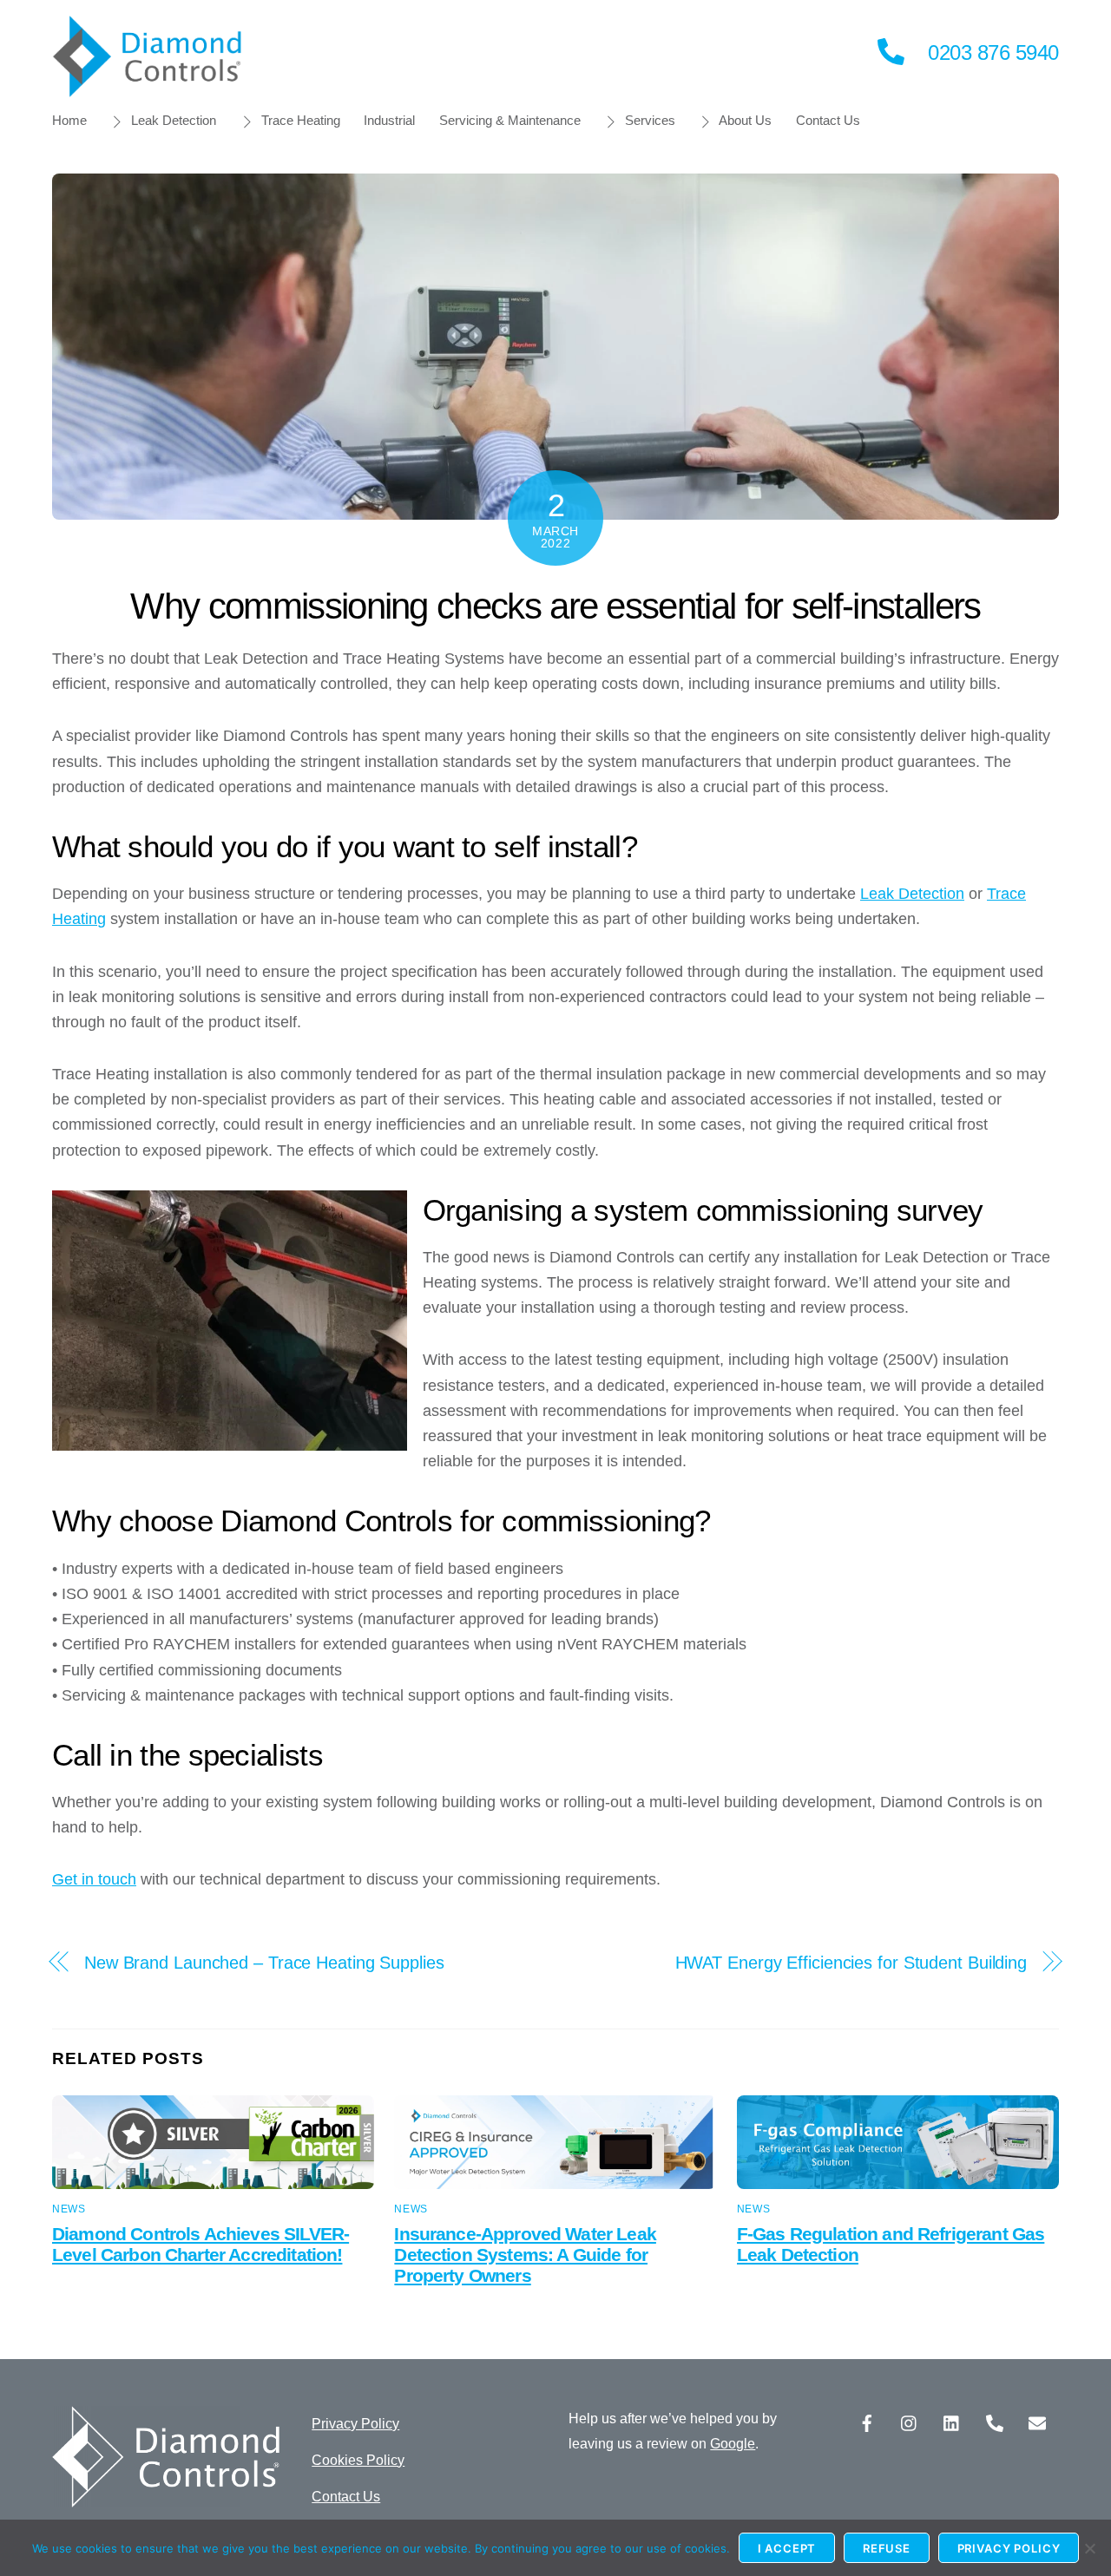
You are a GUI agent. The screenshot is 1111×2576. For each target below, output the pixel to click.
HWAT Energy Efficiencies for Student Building (851, 1963)
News (69, 2209)
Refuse (887, 2548)
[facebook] (867, 2422)
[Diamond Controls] (148, 89)
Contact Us (828, 120)
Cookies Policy (358, 2460)
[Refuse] (1089, 2548)
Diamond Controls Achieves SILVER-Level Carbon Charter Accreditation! (201, 2244)
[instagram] (910, 2422)
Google (733, 2444)
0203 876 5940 (993, 52)
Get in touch (94, 1879)
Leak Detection (172, 120)
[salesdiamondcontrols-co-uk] (1037, 2422)
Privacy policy (1009, 2548)
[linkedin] (952, 2422)
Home (69, 120)
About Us (744, 120)
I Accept (787, 2548)
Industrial (389, 120)
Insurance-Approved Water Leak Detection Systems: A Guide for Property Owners (525, 2255)
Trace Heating (299, 120)
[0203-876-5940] (995, 2422)
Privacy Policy (355, 2424)
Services (648, 120)
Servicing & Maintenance (510, 120)
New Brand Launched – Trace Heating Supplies (264, 1963)
